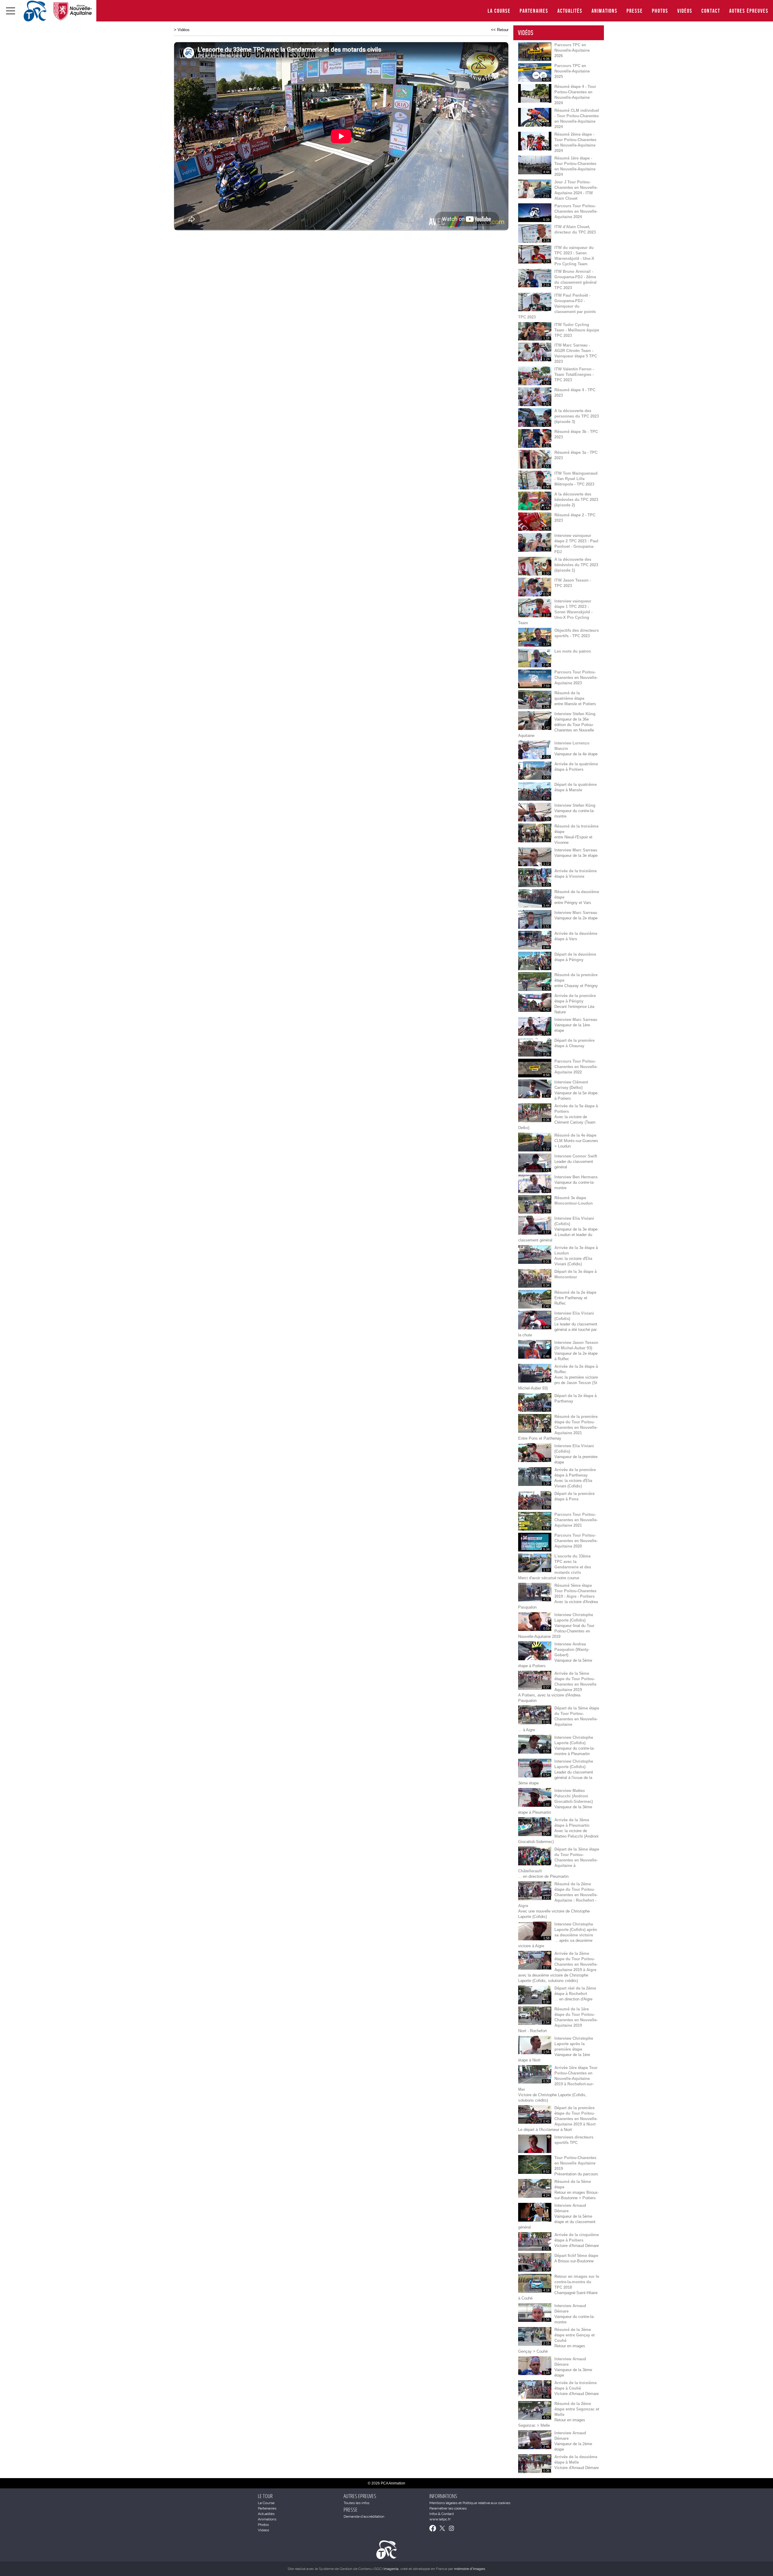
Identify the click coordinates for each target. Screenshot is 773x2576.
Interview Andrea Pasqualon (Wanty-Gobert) (572, 1650)
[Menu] (11, 11)
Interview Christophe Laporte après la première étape (574, 2044)
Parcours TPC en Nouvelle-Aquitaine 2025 (572, 71)
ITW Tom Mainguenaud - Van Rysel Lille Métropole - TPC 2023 (576, 479)
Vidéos (685, 11)
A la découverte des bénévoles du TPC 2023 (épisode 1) (576, 565)
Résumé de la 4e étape (575, 1135)
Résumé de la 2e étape (575, 1292)
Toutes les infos (356, 2503)
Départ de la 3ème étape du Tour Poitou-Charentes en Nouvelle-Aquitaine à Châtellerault (559, 1860)
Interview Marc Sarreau (576, 850)
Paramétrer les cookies (448, 2508)
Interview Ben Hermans (576, 1177)
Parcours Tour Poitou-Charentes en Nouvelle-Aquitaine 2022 (576, 1067)
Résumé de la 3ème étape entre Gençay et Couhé (574, 2335)
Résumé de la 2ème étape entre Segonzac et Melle (577, 2409)
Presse (635, 11)
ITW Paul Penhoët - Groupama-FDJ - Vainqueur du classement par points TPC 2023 (557, 306)
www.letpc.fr (440, 2519)
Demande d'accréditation (364, 2516)
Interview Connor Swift (576, 1156)
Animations (605, 11)
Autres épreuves (749, 11)
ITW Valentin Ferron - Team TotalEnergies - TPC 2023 (574, 374)
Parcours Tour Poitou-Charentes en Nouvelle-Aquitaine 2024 (576, 211)
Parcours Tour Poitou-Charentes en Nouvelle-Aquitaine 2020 (576, 1541)
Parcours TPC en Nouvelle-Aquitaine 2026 (572, 50)
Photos (660, 11)
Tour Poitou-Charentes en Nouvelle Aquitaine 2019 (575, 2163)
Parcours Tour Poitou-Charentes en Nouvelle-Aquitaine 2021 (576, 1520)
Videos (263, 2530)
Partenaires (534, 11)
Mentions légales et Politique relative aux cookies (470, 2503)
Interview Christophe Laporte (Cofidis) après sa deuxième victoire (576, 1930)
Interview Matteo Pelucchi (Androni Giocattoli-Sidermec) (574, 1796)
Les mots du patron (573, 651)
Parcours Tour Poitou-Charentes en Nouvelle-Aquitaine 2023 (576, 678)
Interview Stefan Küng (575, 714)
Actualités (570, 11)
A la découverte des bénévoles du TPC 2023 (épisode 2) (576, 500)
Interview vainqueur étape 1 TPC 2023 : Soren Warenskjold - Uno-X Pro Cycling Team (555, 612)
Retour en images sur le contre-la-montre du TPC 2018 (577, 2282)
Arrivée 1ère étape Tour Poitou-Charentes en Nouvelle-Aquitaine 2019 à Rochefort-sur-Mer (558, 2079)
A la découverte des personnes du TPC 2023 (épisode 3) (577, 416)
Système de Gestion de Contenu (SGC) (359, 2569)
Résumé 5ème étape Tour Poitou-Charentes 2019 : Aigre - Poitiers (575, 1591)
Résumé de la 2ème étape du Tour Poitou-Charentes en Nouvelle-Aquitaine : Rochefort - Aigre (558, 1895)
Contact (711, 11)
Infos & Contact (442, 2514)
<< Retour (500, 30)
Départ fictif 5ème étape (576, 2256)
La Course (499, 11)
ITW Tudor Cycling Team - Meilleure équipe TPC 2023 (577, 330)
